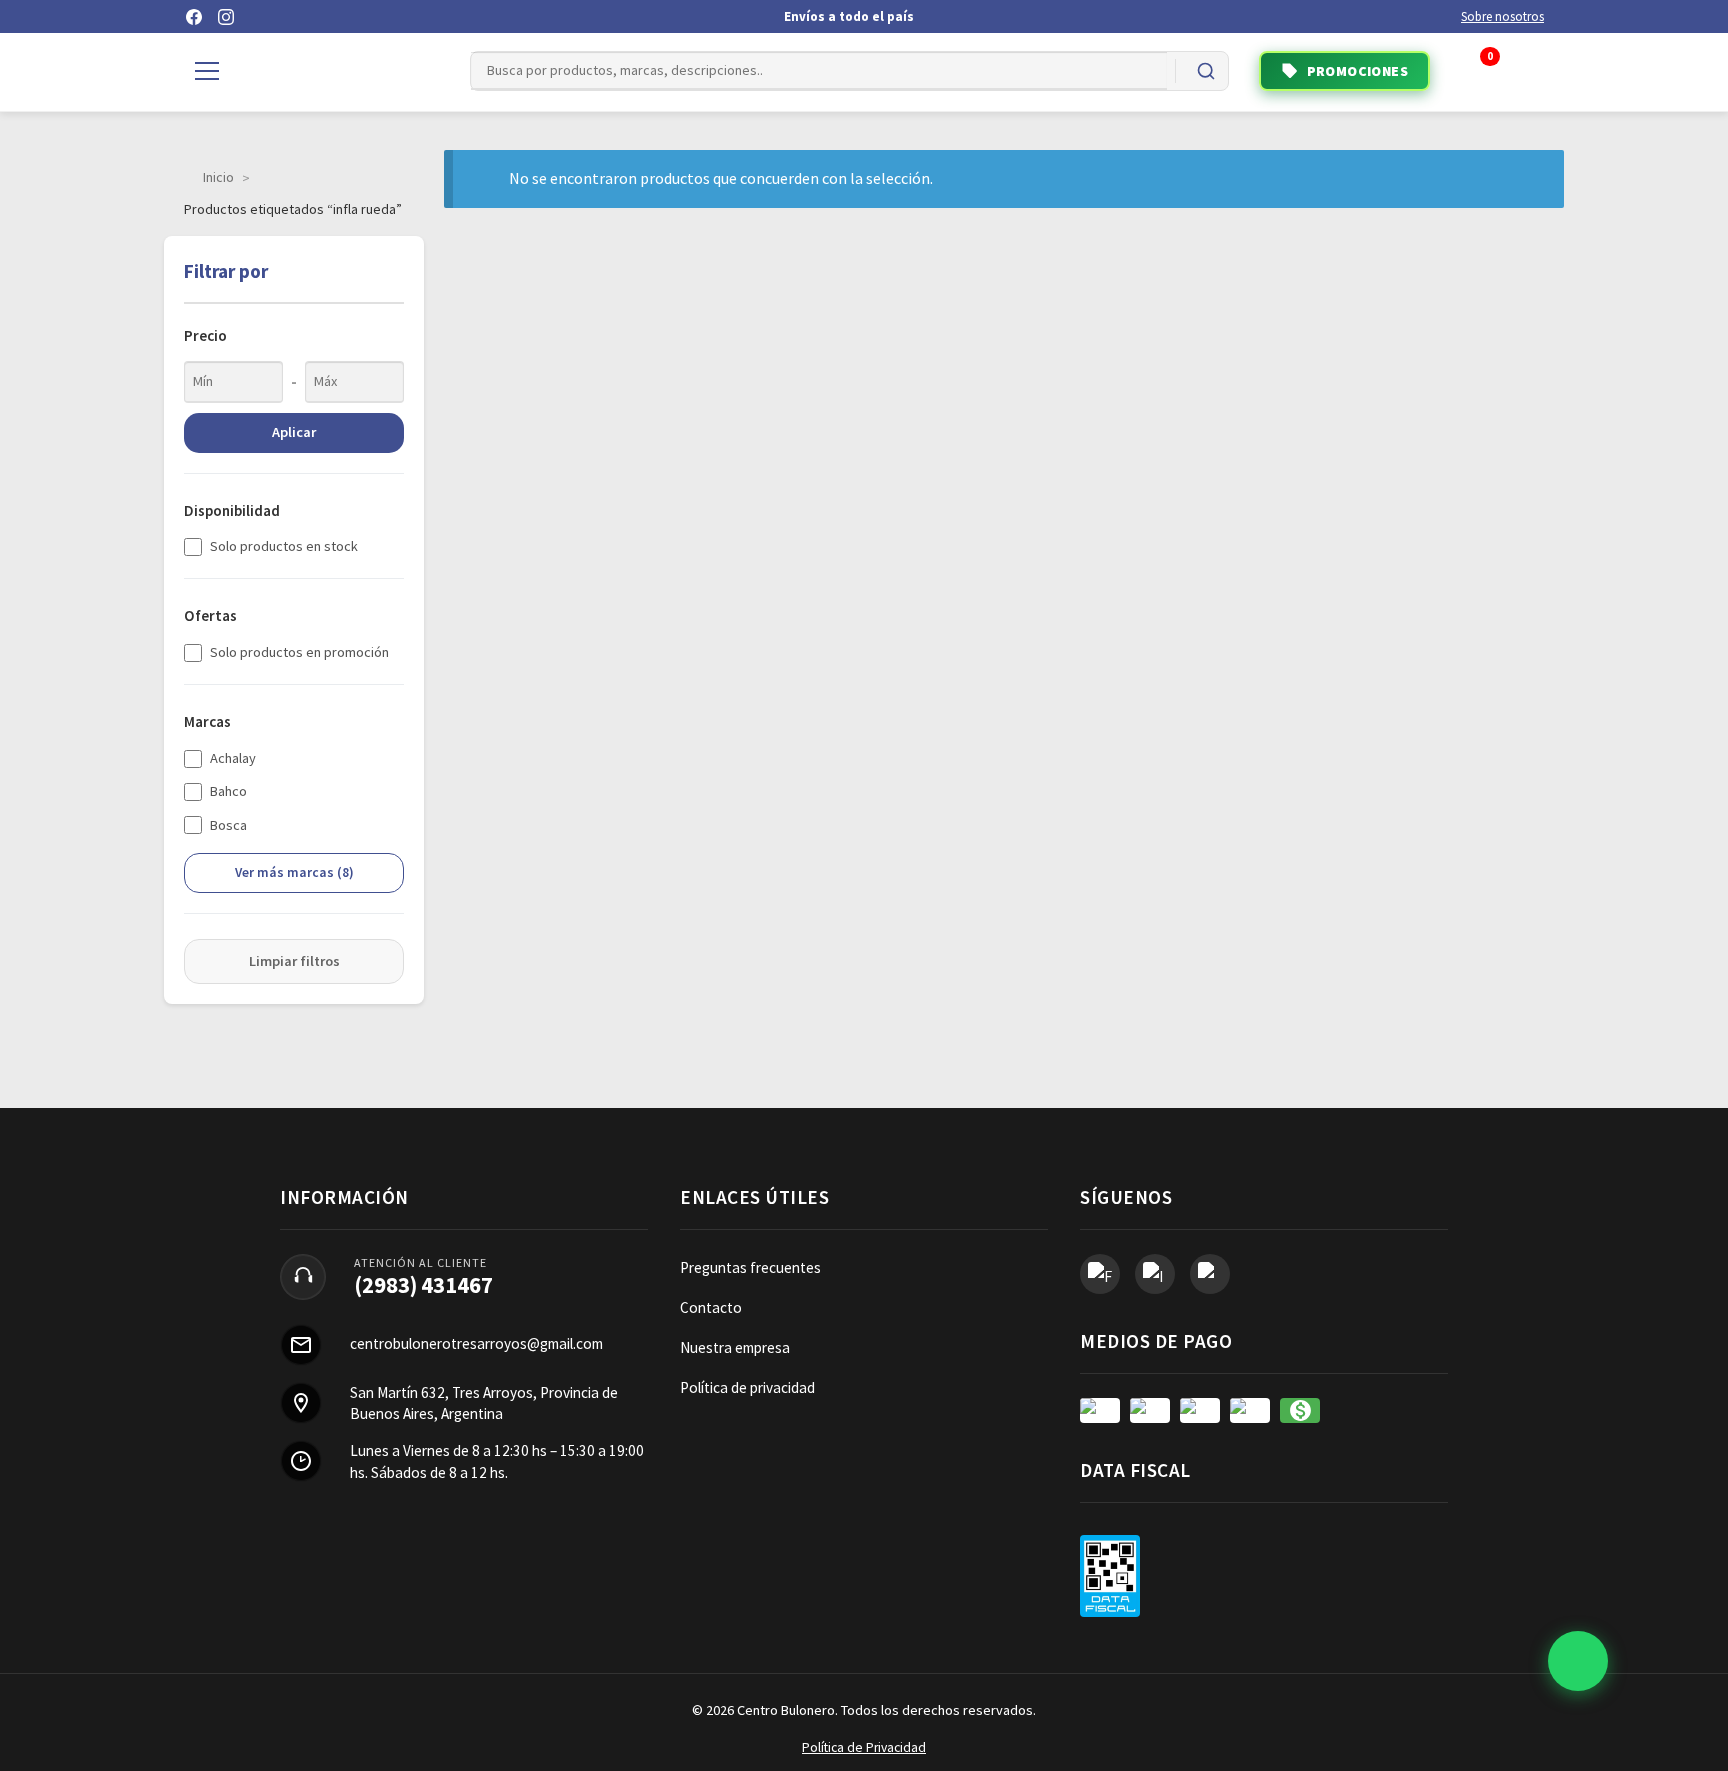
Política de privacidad (747, 1387)
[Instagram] (226, 17)
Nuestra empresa (735, 1347)
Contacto (711, 1307)
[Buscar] (1206, 71)
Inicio (218, 177)
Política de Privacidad (864, 1747)
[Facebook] (194, 17)
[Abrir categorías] (207, 71)
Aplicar (294, 432)
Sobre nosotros (1502, 16)
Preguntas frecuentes (750, 1267)
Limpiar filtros (294, 961)
